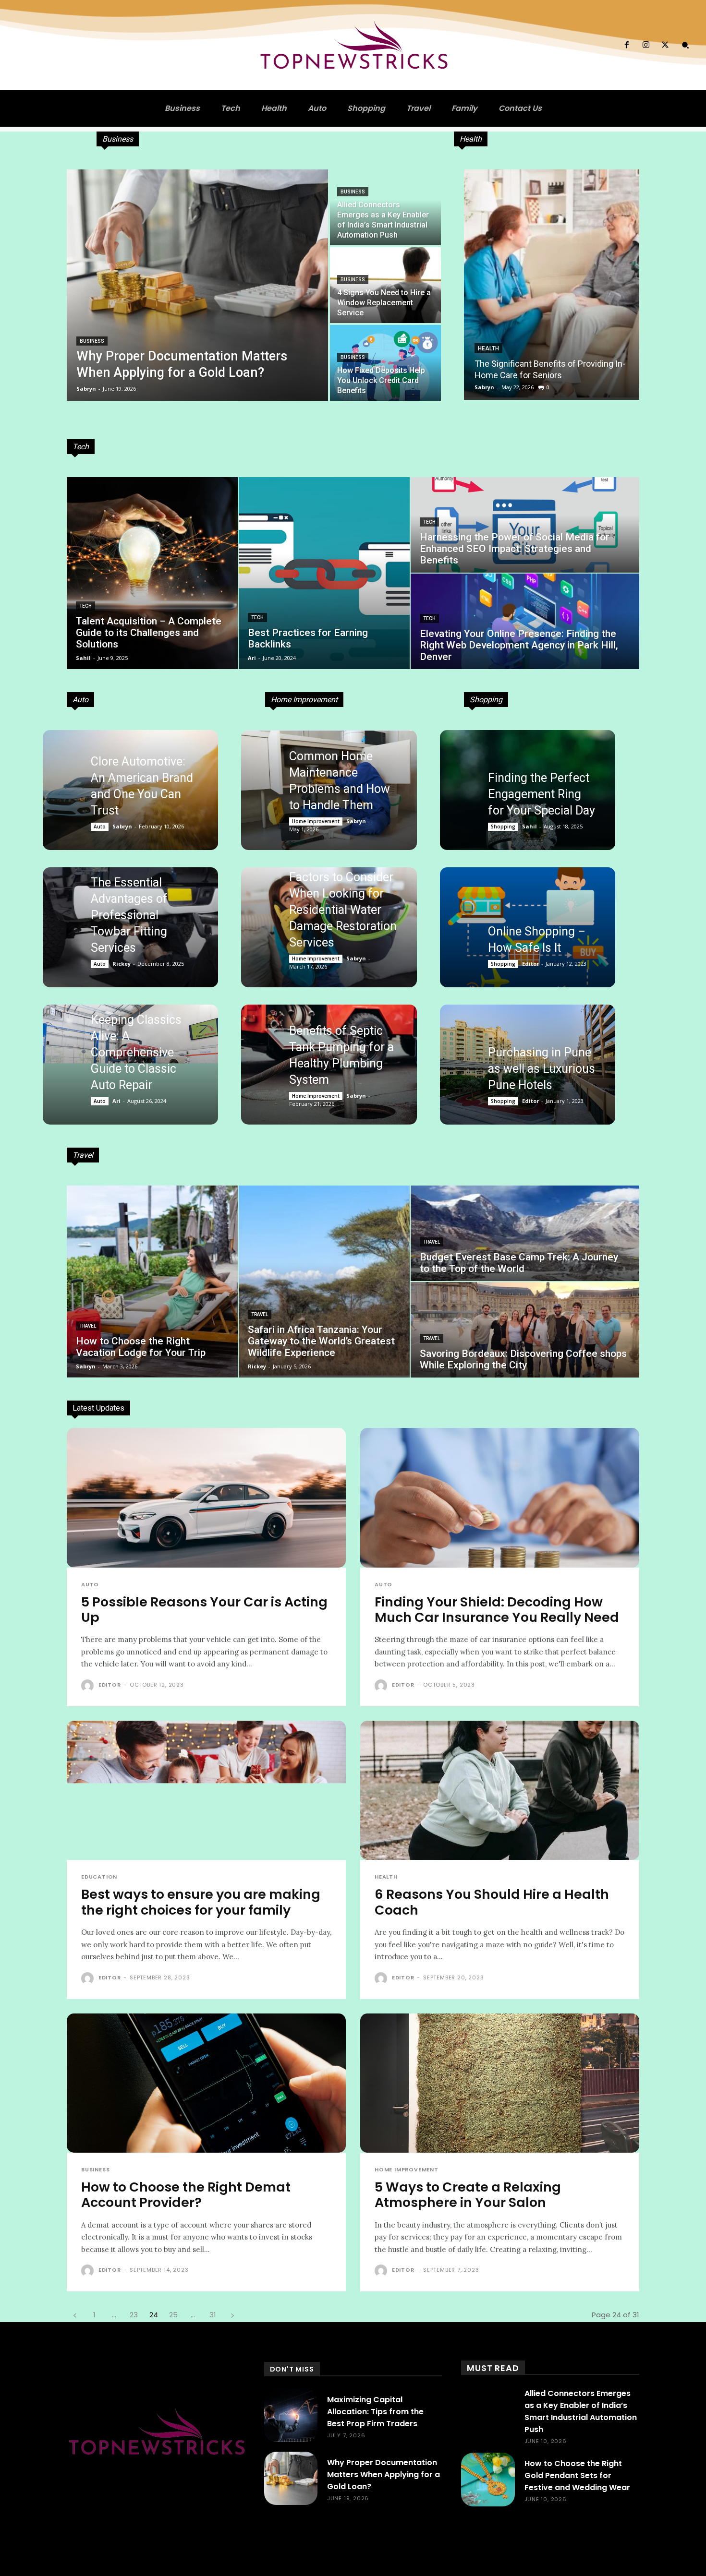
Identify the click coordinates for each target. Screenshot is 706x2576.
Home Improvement (316, 821)
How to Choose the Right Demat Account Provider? (186, 2195)
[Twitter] (665, 45)
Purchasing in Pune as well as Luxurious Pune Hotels (542, 1069)
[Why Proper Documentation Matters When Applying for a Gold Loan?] (197, 285)
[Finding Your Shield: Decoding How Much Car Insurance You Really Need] (500, 1498)
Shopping (503, 827)
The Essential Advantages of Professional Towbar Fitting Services (129, 915)
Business (92, 341)
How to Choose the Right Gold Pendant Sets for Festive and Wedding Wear (577, 2475)
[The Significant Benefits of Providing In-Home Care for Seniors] (552, 285)
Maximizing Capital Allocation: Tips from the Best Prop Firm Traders (375, 2412)
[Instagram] (646, 45)
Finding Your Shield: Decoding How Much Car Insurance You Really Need (497, 1610)
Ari (116, 1101)
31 (213, 2315)
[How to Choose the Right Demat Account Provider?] (206, 2083)
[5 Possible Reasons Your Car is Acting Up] (206, 1498)
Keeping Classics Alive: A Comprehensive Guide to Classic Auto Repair (136, 1052)
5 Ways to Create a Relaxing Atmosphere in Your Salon (468, 2195)
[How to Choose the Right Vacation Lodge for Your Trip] (152, 1282)
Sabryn (484, 387)
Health (488, 348)
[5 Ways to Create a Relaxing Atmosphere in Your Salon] (500, 2083)
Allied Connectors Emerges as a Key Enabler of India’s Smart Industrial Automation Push (581, 2411)
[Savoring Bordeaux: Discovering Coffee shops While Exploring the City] (525, 1330)
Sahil (529, 826)
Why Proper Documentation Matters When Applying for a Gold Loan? (383, 2474)
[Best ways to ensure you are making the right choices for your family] (206, 1791)
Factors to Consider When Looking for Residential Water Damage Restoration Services (343, 910)
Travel (88, 1326)
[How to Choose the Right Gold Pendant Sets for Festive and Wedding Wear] (488, 2479)
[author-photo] (89, 1686)
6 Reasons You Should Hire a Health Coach (492, 1902)
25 (173, 2315)
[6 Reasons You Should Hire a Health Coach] (500, 1791)
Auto (100, 827)
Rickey (122, 964)
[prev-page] (75, 2315)
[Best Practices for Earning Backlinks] (324, 573)
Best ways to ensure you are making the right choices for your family (201, 1902)
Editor (530, 964)
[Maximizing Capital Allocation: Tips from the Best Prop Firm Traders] (291, 2415)
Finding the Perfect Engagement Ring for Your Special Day (542, 794)
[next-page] (232, 2315)
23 (134, 2315)
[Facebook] (626, 45)
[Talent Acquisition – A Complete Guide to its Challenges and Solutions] (152, 573)
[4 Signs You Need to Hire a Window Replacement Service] (385, 285)
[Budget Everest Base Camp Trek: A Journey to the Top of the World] (525, 1233)
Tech (85, 606)
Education (99, 1877)
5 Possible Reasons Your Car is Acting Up (204, 1610)
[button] (685, 45)
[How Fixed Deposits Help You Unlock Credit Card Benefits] (385, 363)
